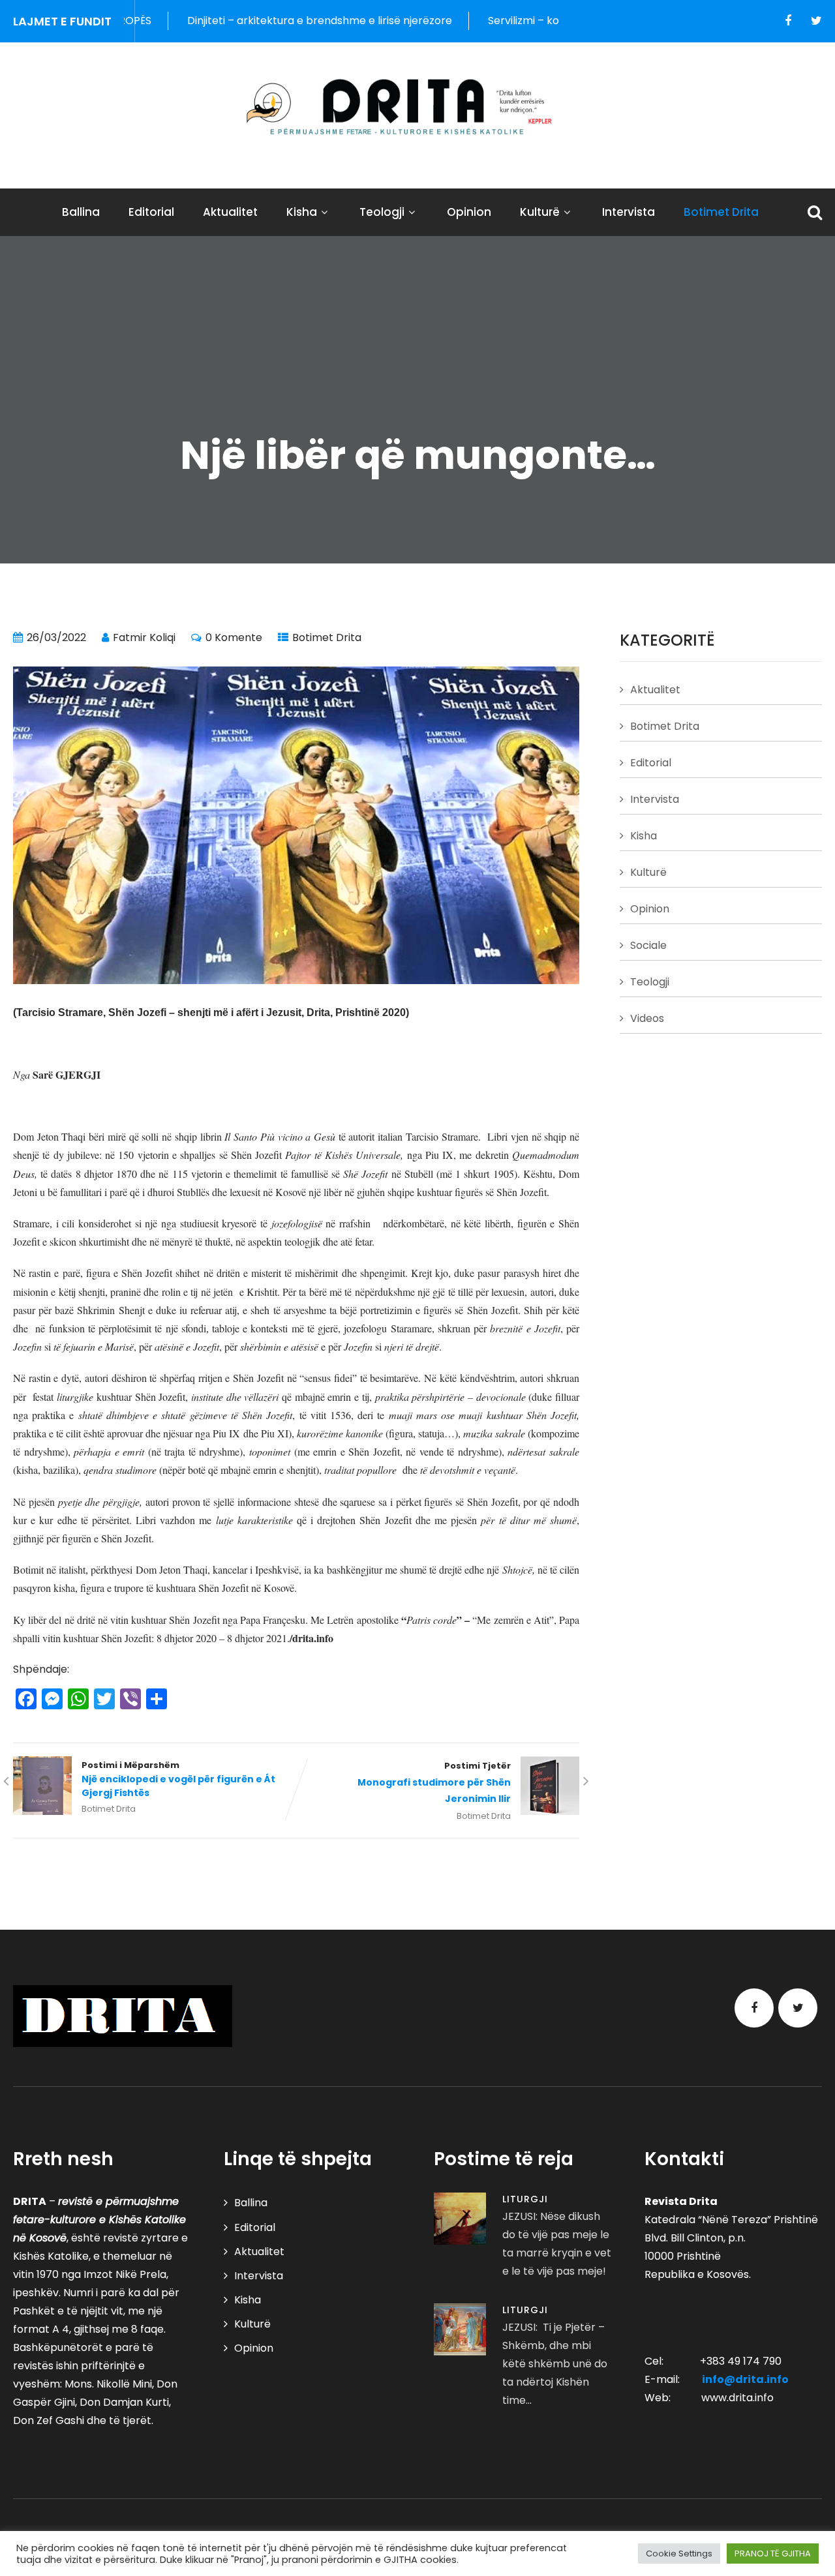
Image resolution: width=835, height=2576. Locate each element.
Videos (647, 1018)
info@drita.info (745, 2379)
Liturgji (525, 2199)
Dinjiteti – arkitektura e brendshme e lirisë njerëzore (249, 21)
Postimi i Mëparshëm (178, 1779)
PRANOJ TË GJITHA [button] (773, 2554)
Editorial (151, 212)
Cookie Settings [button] (679, 2554)
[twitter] (816, 21)
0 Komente (234, 637)
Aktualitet (230, 212)
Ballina (81, 212)
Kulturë (540, 212)
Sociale (648, 945)
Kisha (302, 212)
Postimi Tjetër (434, 1783)
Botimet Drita (721, 212)
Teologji (382, 212)
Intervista (629, 212)
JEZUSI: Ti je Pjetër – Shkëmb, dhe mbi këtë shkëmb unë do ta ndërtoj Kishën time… (555, 2364)
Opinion (469, 212)
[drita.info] (417, 107)
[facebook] (788, 21)
